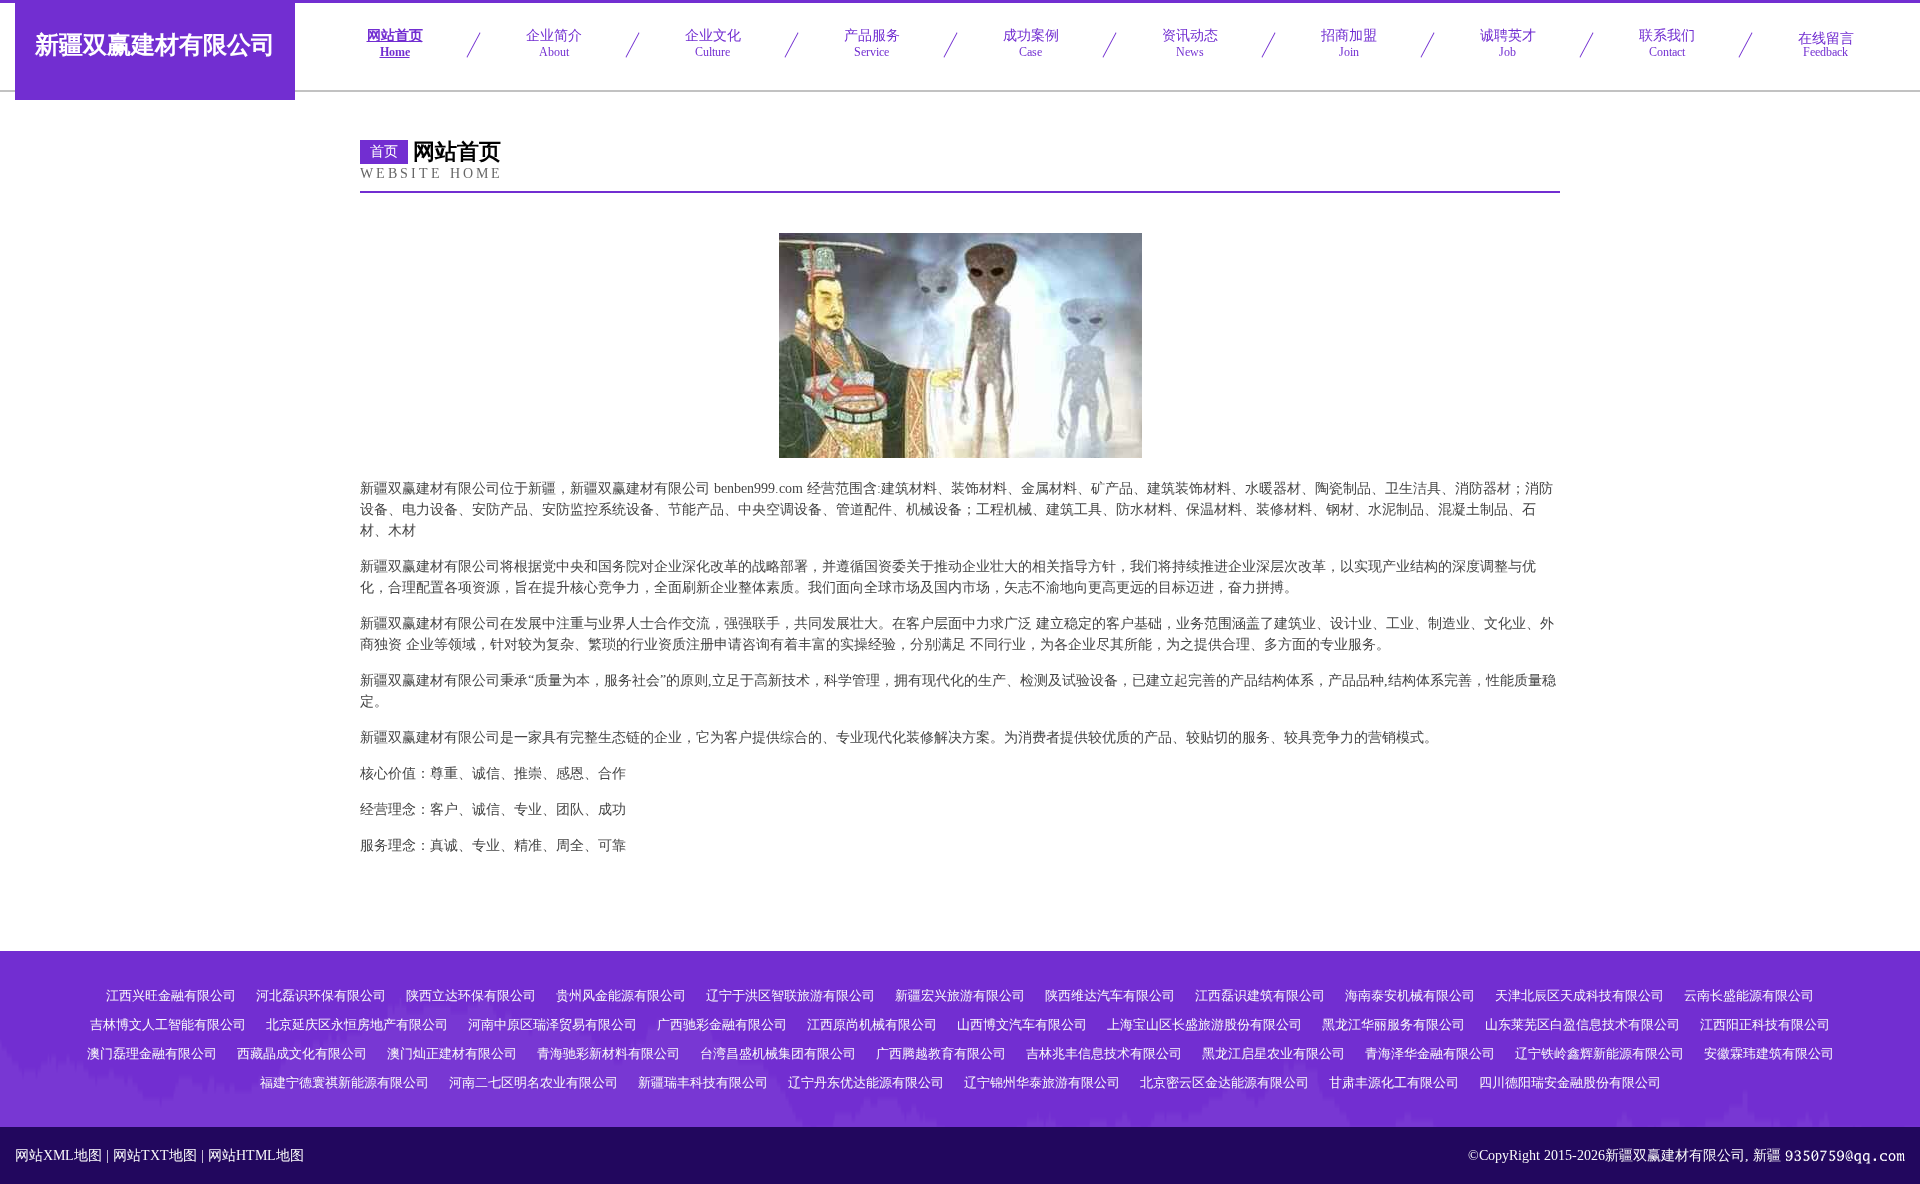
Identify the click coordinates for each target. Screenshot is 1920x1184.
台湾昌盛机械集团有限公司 (778, 1053)
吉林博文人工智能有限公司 (168, 1024)
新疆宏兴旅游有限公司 (960, 995)
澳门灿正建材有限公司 (452, 1053)
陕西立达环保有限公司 (471, 995)
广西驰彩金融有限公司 (722, 1024)
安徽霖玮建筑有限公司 (1769, 1053)
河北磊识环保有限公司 (321, 995)
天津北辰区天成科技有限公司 (1579, 995)
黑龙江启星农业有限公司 (1273, 1053)
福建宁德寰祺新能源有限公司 (344, 1082)
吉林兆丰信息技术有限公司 (1104, 1053)
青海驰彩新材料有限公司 (608, 1053)
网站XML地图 (58, 1155)
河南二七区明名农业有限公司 (533, 1082)
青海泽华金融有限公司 (1430, 1053)
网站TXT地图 (155, 1155)
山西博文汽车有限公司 (1022, 1024)
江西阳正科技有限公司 (1765, 1024)
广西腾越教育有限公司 (941, 1053)
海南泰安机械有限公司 (1410, 995)
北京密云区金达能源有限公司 (1224, 1082)
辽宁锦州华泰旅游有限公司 (1042, 1082)
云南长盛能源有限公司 (1749, 995)
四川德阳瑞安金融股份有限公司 (1570, 1082)
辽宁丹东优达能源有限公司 (866, 1082)
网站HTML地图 (256, 1155)
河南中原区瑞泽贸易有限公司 (552, 1024)
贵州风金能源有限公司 (621, 995)
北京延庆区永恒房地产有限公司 (357, 1024)
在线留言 (1826, 45)
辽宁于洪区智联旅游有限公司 (790, 995)
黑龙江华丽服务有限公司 (1393, 1024)
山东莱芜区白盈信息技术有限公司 (1582, 1024)
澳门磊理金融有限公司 (152, 1053)
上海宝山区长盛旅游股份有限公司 (1204, 1024)
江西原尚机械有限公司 (872, 1024)
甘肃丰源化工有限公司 (1394, 1082)
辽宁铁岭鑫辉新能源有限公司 (1599, 1053)
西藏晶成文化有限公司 (302, 1053)
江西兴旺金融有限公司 (171, 995)
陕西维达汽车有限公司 (1110, 995)
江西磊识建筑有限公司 (1260, 995)
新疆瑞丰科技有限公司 (703, 1082)
